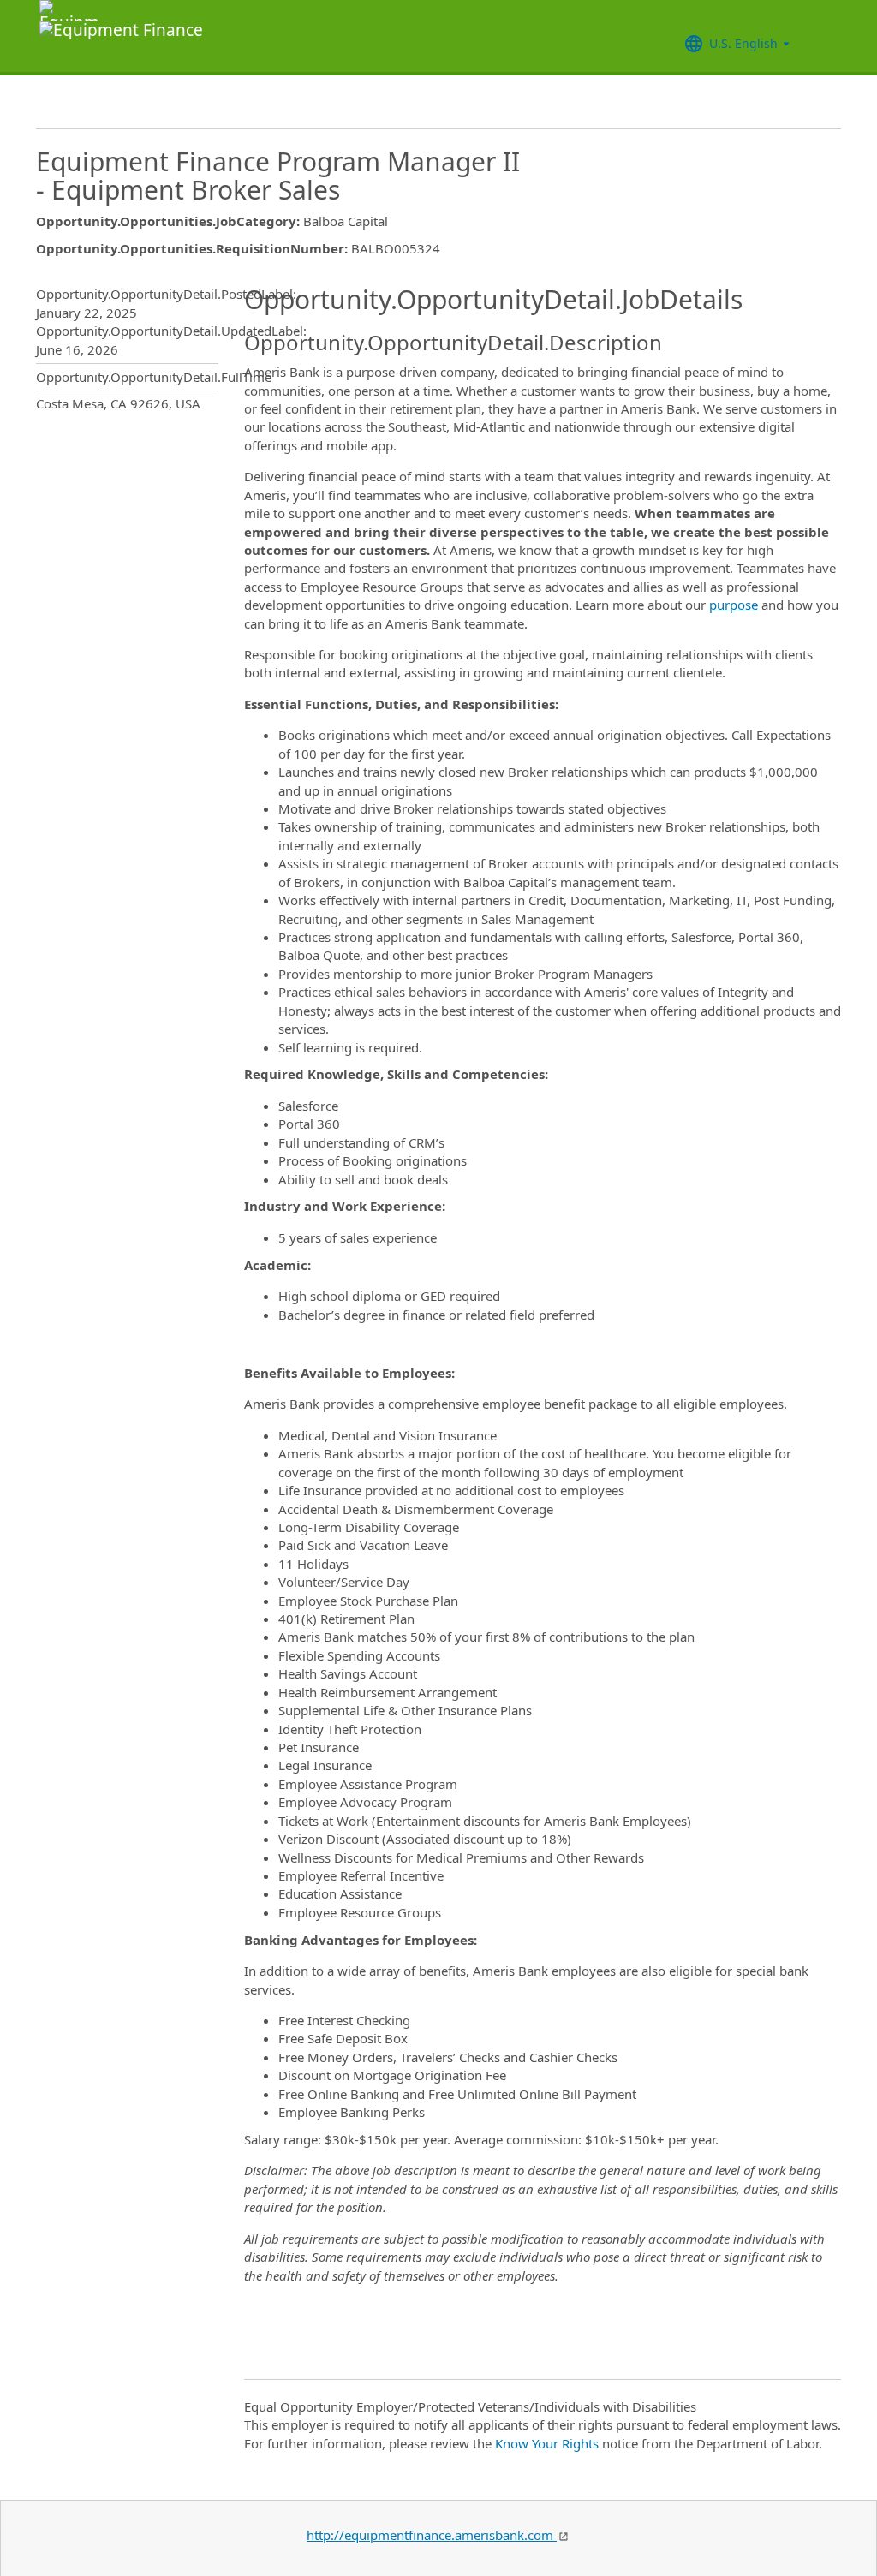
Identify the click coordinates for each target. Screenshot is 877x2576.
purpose (734, 605)
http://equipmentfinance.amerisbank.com (432, 2535)
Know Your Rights (547, 2443)
